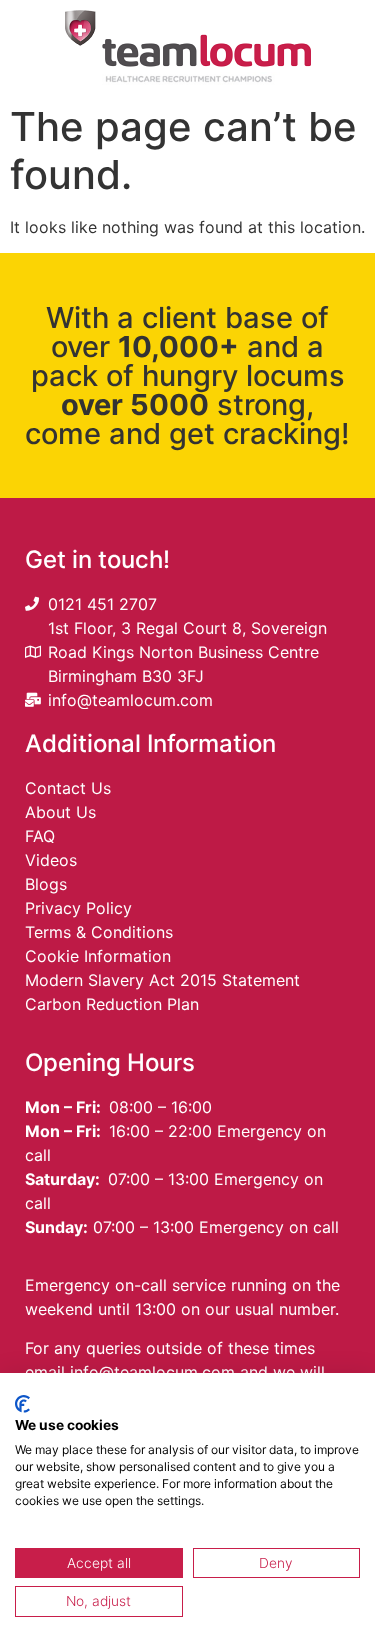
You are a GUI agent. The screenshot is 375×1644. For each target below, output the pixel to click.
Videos (51, 860)
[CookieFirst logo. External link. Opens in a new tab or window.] (22, 1404)
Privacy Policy (78, 908)
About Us (60, 812)
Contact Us (68, 788)
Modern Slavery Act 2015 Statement (162, 980)
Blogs (46, 884)
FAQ (40, 836)
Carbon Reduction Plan (112, 1004)
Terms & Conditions (99, 932)
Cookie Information (98, 956)
